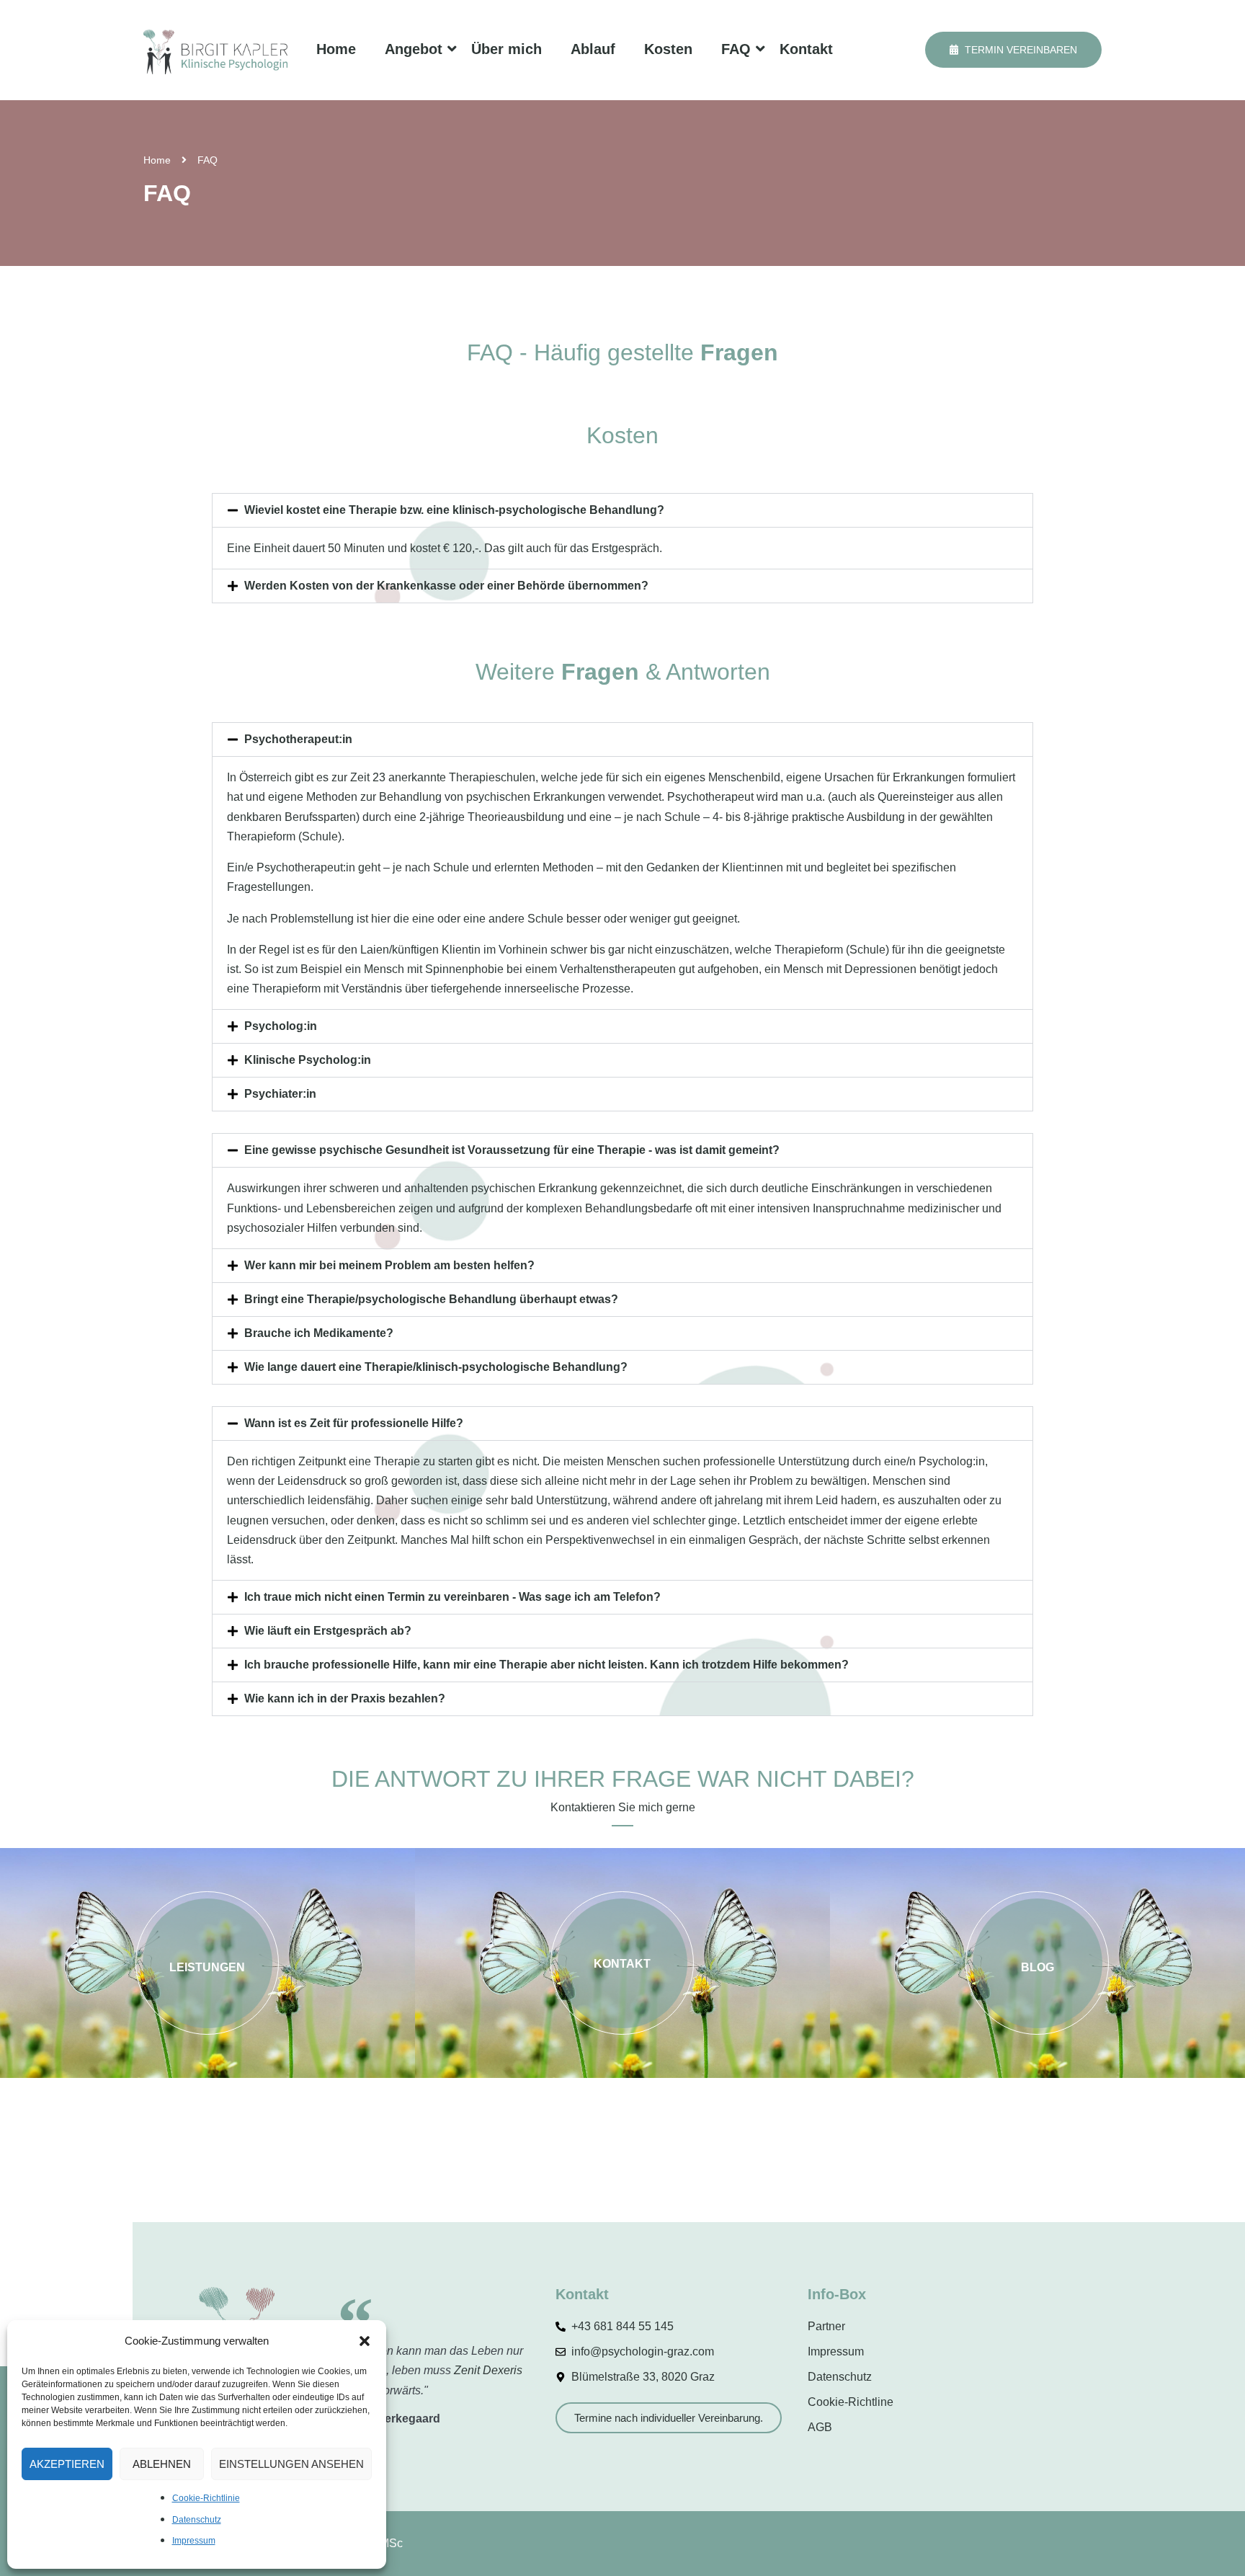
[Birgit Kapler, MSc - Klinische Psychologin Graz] (215, 50)
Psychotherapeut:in (298, 739)
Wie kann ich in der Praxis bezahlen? (345, 1698)
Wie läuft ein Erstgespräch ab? (328, 1631)
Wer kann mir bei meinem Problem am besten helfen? (389, 1265)
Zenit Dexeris (488, 2370)
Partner (826, 2326)
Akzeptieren (67, 2464)
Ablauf (593, 49)
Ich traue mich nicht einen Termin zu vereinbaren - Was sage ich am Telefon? (452, 1597)
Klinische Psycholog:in (308, 1060)
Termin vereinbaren (1019, 50)
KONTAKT (622, 1964)
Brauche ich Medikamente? (319, 1333)
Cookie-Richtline (851, 2402)
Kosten (668, 49)
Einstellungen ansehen (291, 2464)
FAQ (736, 49)
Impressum (194, 2541)
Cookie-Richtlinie (206, 2498)
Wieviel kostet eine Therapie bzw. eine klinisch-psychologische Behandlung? (454, 510)
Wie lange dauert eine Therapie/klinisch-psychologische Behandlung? (436, 1367)
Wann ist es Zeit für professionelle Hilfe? (354, 1423)
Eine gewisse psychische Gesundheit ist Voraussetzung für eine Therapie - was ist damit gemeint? (512, 1150)
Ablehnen (162, 2464)
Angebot (414, 49)
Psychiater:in (280, 1094)
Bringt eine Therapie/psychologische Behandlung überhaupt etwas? (431, 1299)
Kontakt (806, 49)
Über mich (507, 49)
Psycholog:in (281, 1026)
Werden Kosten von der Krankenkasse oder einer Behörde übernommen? (446, 586)
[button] (365, 2341)
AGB (820, 2427)
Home (336, 49)
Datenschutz (197, 2520)
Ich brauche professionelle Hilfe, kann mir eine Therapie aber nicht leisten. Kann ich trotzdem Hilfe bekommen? (546, 1665)
